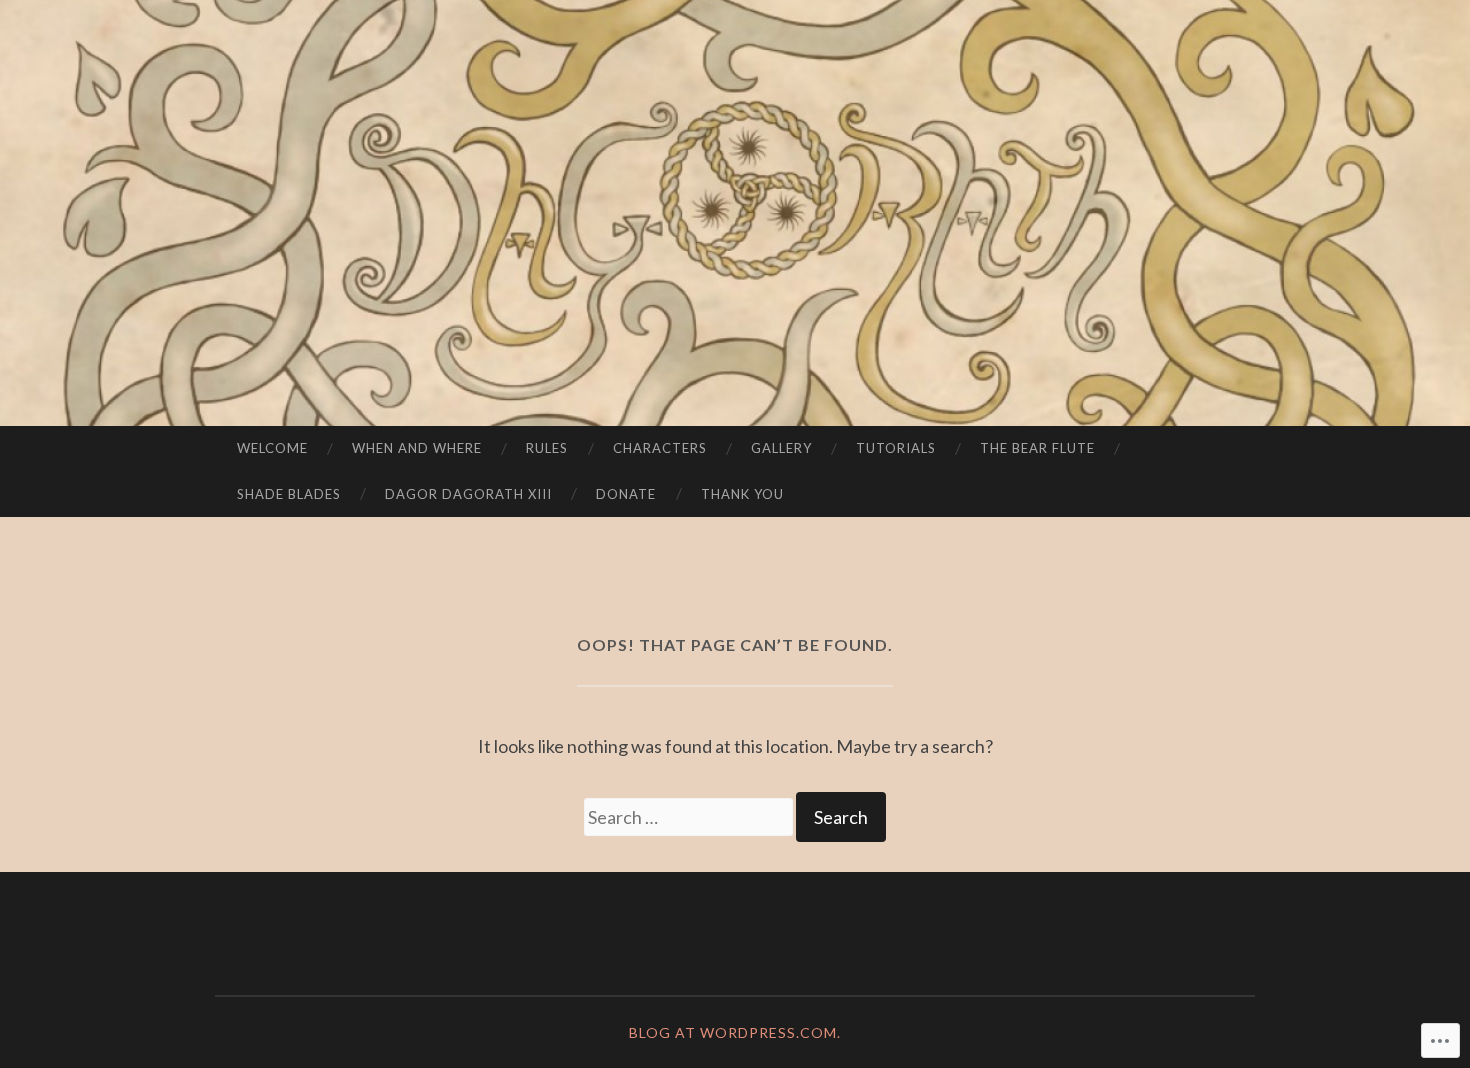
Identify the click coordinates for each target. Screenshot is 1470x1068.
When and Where (417, 448)
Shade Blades (289, 494)
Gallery (781, 448)
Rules (547, 448)
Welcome (272, 448)
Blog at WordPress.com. (735, 1032)
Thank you (742, 494)
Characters (660, 448)
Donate (626, 494)
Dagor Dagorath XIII (468, 494)
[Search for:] (690, 817)
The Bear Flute (1037, 448)
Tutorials (896, 448)
